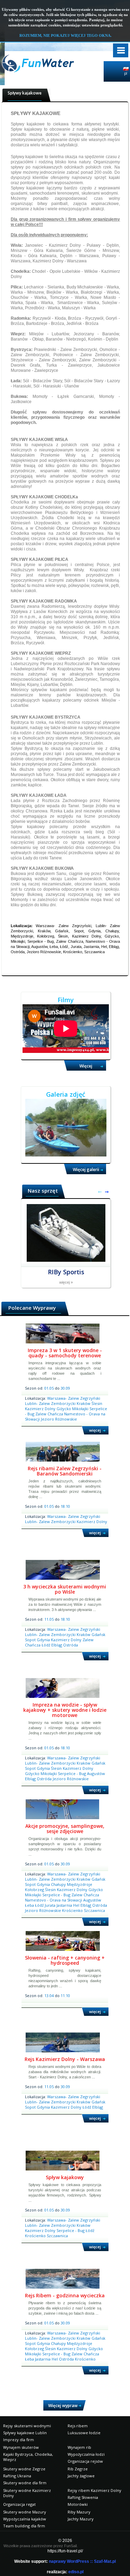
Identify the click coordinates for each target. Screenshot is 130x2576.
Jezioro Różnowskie (59, 1419)
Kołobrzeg (35, 1890)
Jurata (51, 1905)
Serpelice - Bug (72, 1773)
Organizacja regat (19, 2504)
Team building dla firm (24, 2526)
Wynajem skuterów (21, 2447)
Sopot (31, 1640)
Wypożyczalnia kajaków (25, 2519)
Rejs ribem (78, 2426)
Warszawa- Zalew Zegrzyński (74, 1398)
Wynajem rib (79, 2447)
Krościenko (73, 1910)
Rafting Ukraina (17, 2476)
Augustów (96, 1773)
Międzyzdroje (80, 1884)
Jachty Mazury (81, 2519)
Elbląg (57, 1645)
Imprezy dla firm (19, 2440)
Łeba (30, 1905)
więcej (95, 1430)
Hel (77, 1905)
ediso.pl (76, 2572)
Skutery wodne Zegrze (24, 2469)
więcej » (66, 1282)
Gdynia (44, 1640)
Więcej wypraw (63, 2406)
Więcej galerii (86, 1170)
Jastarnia (65, 1905)
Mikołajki (81, 1409)
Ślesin (97, 1403)
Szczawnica (94, 1910)
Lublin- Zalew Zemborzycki (51, 1403)
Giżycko (64, 1409)
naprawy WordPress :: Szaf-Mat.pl (82, 2561)
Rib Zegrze (78, 2469)
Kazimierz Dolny (41, 1409)
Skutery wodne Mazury (25, 2512)
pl (126, 73)
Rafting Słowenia (83, 2497)
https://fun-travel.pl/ (65, 2551)
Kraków (84, 1403)
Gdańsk (98, 1634)
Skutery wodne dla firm (25, 2483)
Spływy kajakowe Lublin (25, 2433)
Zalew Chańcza (50, 1414)
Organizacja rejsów (85, 2461)
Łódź (46, 1645)
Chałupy (59, 1884)
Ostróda (71, 1645)
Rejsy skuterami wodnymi (27, 2426)
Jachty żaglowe (81, 2476)
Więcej (86, 1066)
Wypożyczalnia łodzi (86, 2454)
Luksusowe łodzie (84, 2433)
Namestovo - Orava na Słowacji (54, 1900)
